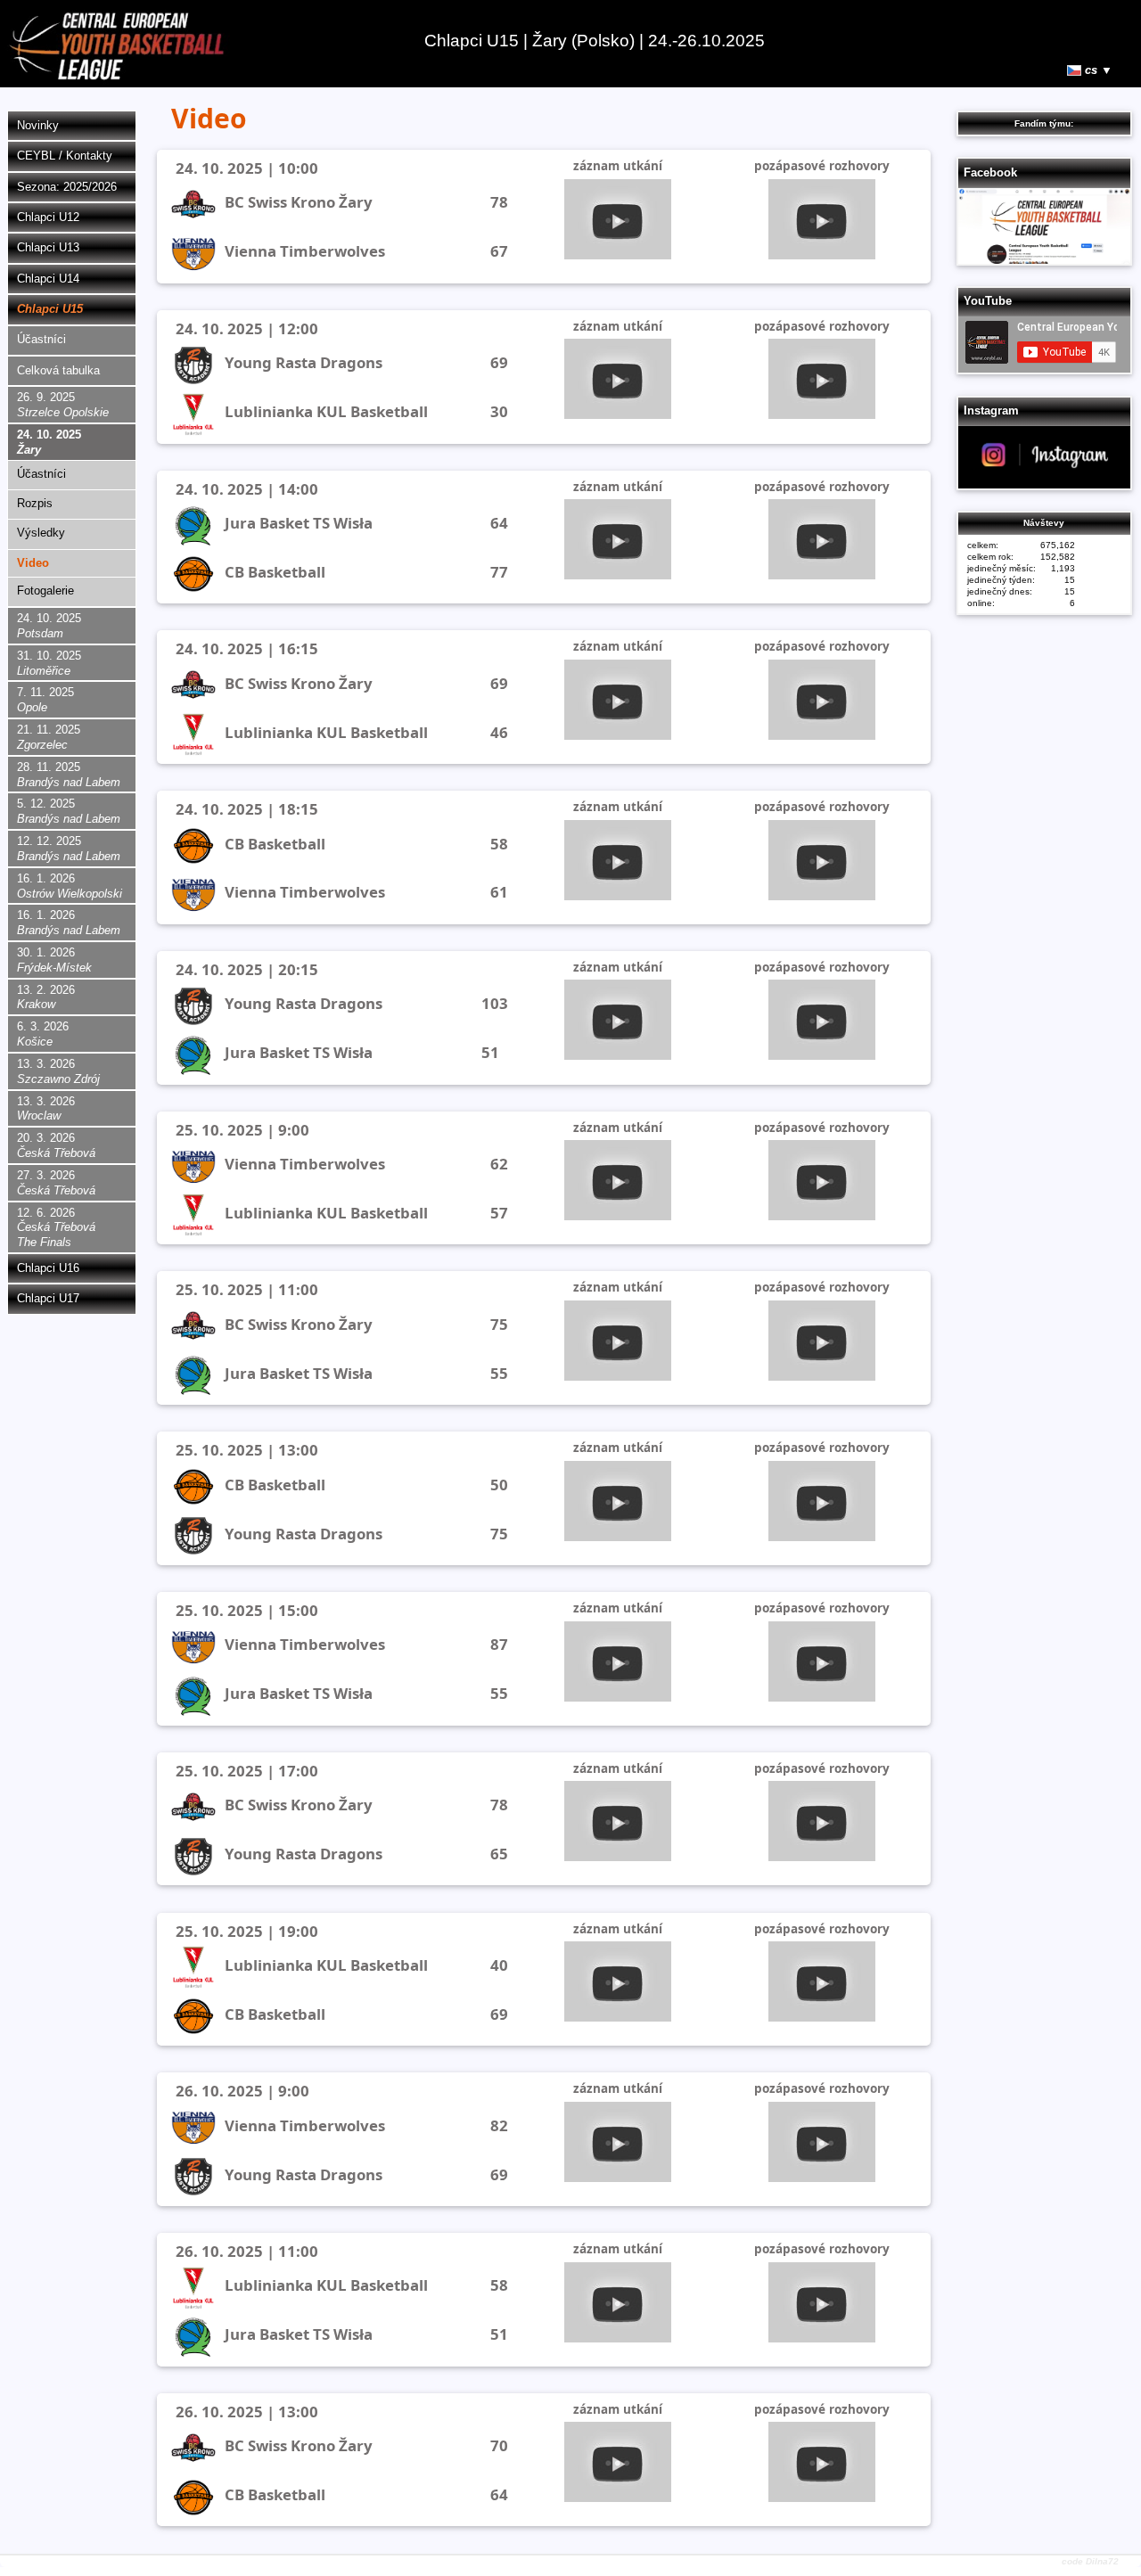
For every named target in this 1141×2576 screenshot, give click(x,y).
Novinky (38, 125)
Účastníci (41, 339)
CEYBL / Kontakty (65, 156)
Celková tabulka (58, 370)
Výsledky (41, 533)
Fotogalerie (45, 591)
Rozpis (35, 503)
